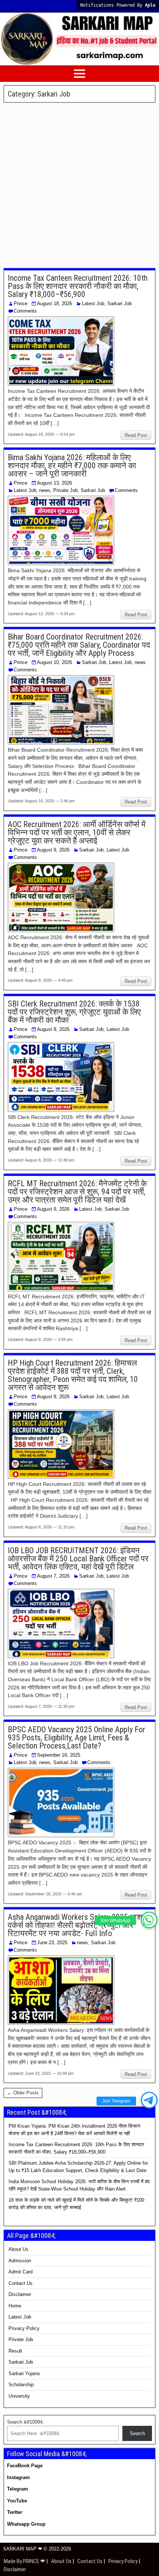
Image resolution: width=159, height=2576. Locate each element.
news (45, 490)
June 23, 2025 (52, 1943)
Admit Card (21, 2272)
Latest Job (93, 304)
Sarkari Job (119, 304)
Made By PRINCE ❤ (25, 2561)
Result (15, 2351)
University (19, 2396)
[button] (149, 1920)
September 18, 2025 (59, 1755)
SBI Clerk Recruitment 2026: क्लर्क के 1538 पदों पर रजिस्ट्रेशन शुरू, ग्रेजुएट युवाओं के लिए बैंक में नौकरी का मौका (74, 1012)
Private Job (65, 490)
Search (137, 2433)
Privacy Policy (24, 2328)
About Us (18, 2249)
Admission (20, 2261)
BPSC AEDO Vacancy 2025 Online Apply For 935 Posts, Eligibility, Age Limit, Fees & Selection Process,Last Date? (77, 1738)
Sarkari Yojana (24, 2373)
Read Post (136, 435)
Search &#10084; (26, 2422)
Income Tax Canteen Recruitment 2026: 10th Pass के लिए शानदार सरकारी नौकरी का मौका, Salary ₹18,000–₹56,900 (78, 286)
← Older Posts (23, 2093)
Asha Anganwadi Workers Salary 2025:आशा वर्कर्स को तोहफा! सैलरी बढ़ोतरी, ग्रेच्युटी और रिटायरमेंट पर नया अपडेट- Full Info (76, 1925)
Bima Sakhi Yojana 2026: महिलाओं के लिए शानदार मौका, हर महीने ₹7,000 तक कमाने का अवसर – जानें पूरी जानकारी (72, 466)
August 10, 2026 (55, 662)
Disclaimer (20, 2294)
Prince (21, 304)
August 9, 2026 (53, 850)
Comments (25, 311)
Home (15, 2306)
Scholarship (21, 2385)
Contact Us (21, 2283)
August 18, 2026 (55, 304)
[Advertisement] (79, 186)
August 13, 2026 (55, 483)
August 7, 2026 (53, 1576)
